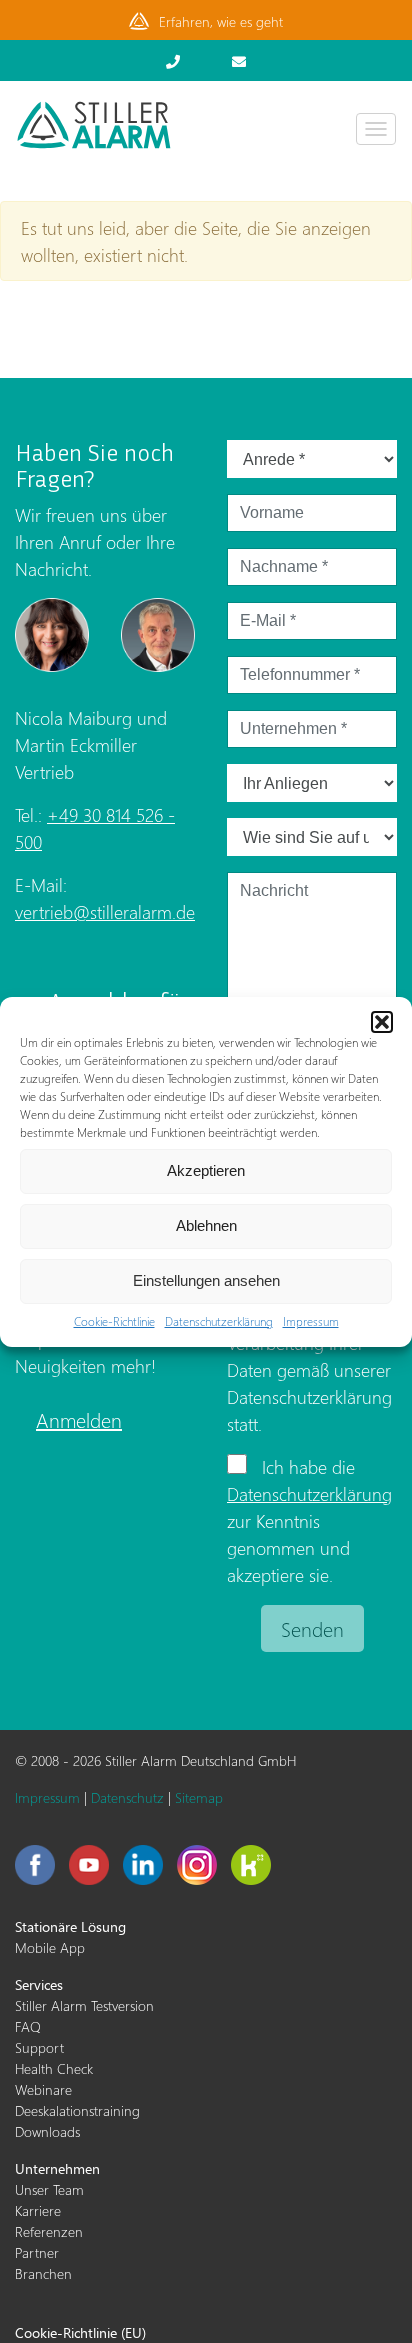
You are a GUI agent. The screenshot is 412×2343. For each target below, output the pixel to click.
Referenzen (49, 2231)
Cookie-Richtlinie (114, 1321)
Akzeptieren (206, 1170)
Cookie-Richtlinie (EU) (80, 2332)
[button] (382, 1022)
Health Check (54, 2068)
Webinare (43, 2089)
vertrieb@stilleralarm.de (105, 911)
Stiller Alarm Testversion (84, 2005)
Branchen (43, 2273)
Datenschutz (127, 1797)
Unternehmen (57, 2168)
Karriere (38, 2210)
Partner (37, 2252)
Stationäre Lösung (70, 1926)
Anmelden (79, 1419)
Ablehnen (206, 1225)
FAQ (28, 2026)
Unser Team (49, 2189)
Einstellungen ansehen (206, 1280)
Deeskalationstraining (77, 2110)
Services (39, 1984)
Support (39, 2047)
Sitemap (199, 1797)
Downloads (47, 2131)
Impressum (311, 1321)
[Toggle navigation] (376, 129)
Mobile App (50, 1947)
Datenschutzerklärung (219, 1321)
